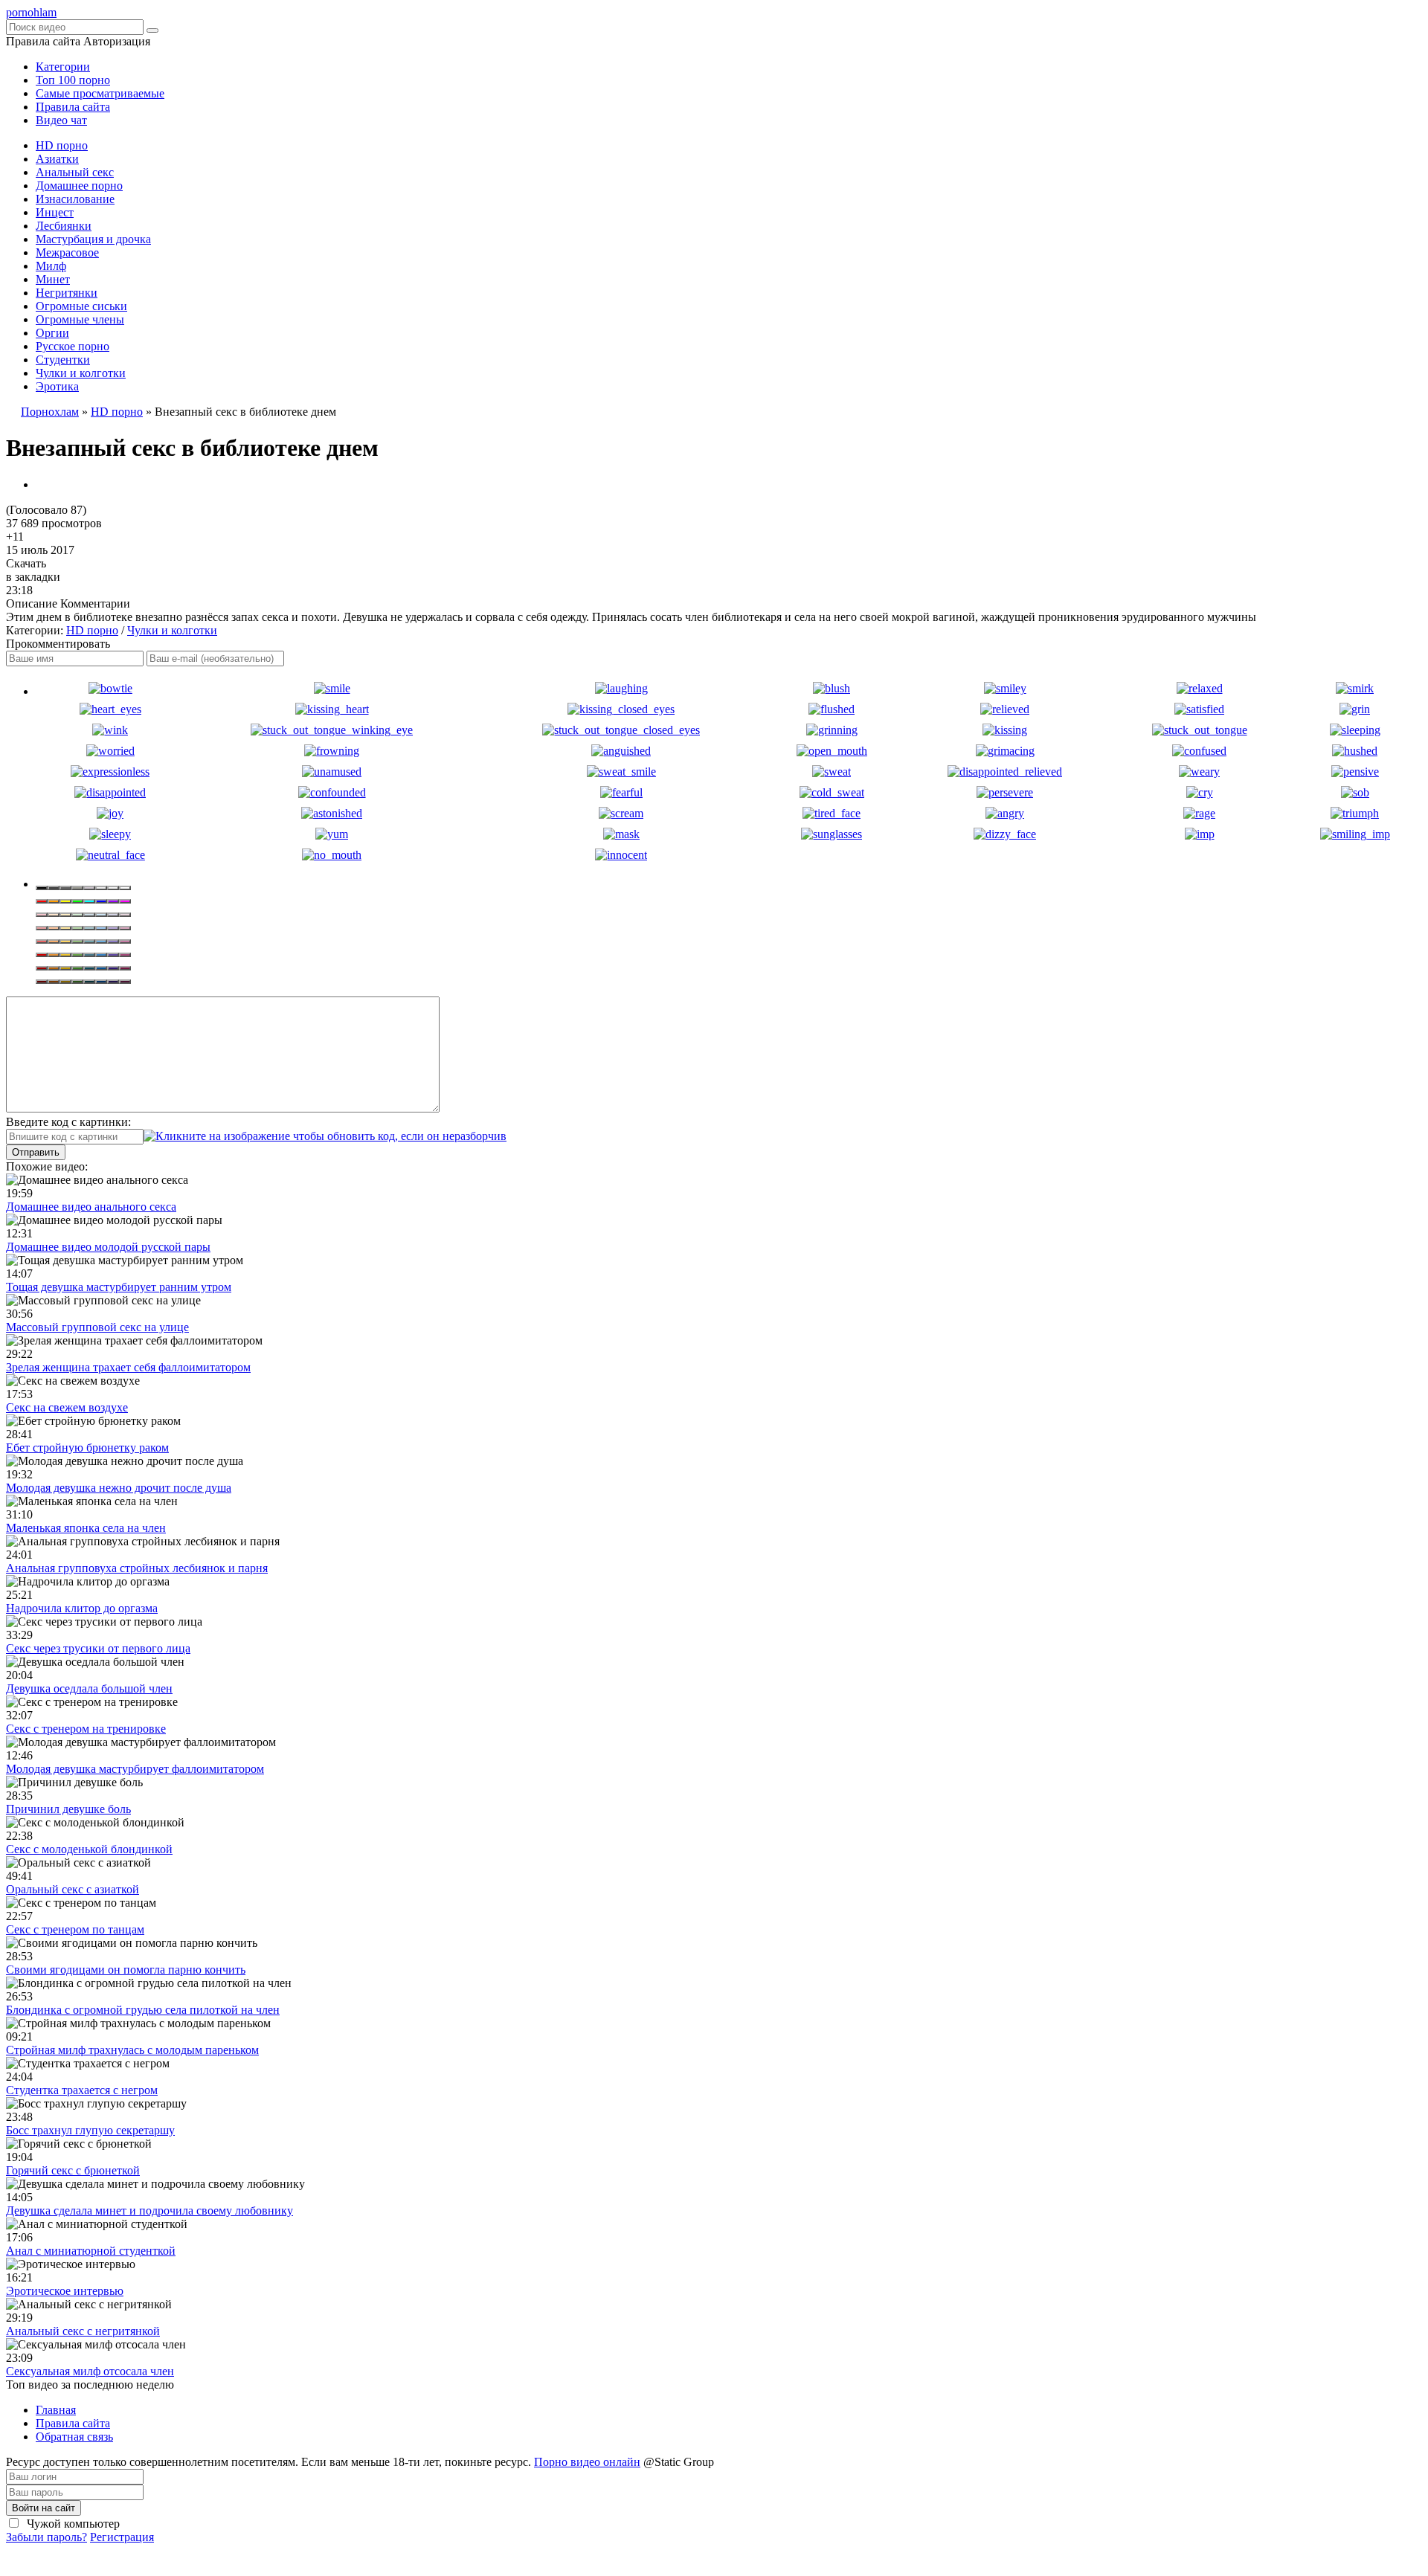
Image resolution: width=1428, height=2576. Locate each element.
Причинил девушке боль (68, 1809)
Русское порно (73, 346)
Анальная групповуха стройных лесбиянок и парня (137, 1568)
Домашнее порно (79, 186)
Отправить (36, 1152)
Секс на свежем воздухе (67, 1407)
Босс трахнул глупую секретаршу (90, 2130)
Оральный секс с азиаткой (73, 1889)
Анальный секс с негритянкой (83, 2331)
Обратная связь (74, 2437)
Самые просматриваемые (100, 93)
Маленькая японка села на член (86, 1528)
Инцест (55, 212)
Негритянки (67, 293)
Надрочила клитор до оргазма (82, 1608)
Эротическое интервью (65, 2291)
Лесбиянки (64, 226)
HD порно (62, 145)
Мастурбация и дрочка (93, 239)
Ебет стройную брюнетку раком (87, 1448)
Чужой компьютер (72, 2524)
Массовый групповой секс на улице (97, 1327)
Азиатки (57, 159)
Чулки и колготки (81, 373)
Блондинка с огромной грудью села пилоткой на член (143, 2010)
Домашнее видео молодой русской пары (108, 1247)
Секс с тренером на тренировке (86, 1729)
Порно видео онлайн (587, 2462)
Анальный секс (75, 172)
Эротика (57, 386)
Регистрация (122, 2537)
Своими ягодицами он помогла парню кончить (126, 1970)
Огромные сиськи (81, 306)
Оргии (52, 333)
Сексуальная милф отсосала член (90, 2371)
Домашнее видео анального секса (91, 1207)
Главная (56, 2410)
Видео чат (61, 120)
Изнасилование (75, 199)
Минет (53, 279)
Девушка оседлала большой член (89, 1688)
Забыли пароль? (46, 2537)
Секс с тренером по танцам (75, 1929)
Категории (63, 67)
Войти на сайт (44, 2508)
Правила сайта (73, 107)
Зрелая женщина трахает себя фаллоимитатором (128, 1367)
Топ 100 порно (73, 80)
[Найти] (152, 30)
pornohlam (31, 12)
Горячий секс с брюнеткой (73, 2170)
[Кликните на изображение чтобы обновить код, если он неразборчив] (325, 1136)
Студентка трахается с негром (82, 2090)
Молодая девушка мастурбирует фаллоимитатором (135, 1769)
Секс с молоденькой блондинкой (89, 1849)
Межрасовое (67, 252)
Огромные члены (80, 319)
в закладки (33, 577)
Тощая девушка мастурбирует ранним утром (119, 1287)
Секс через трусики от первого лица (98, 1648)
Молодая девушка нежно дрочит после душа (119, 1488)
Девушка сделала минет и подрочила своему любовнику (149, 2210)
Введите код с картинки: (68, 1122)
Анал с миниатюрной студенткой (91, 2251)
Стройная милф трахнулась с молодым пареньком (132, 2050)
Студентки (63, 360)
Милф (51, 266)
